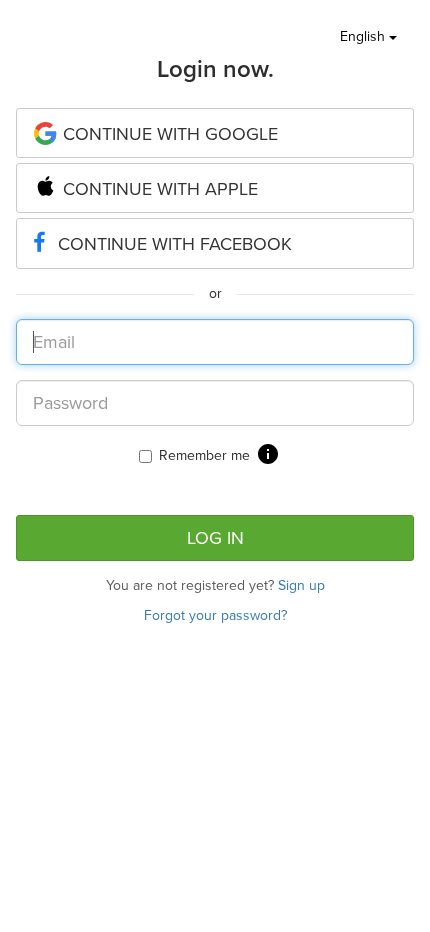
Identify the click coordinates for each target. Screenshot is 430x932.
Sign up (301, 585)
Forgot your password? (215, 615)
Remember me (204, 455)
